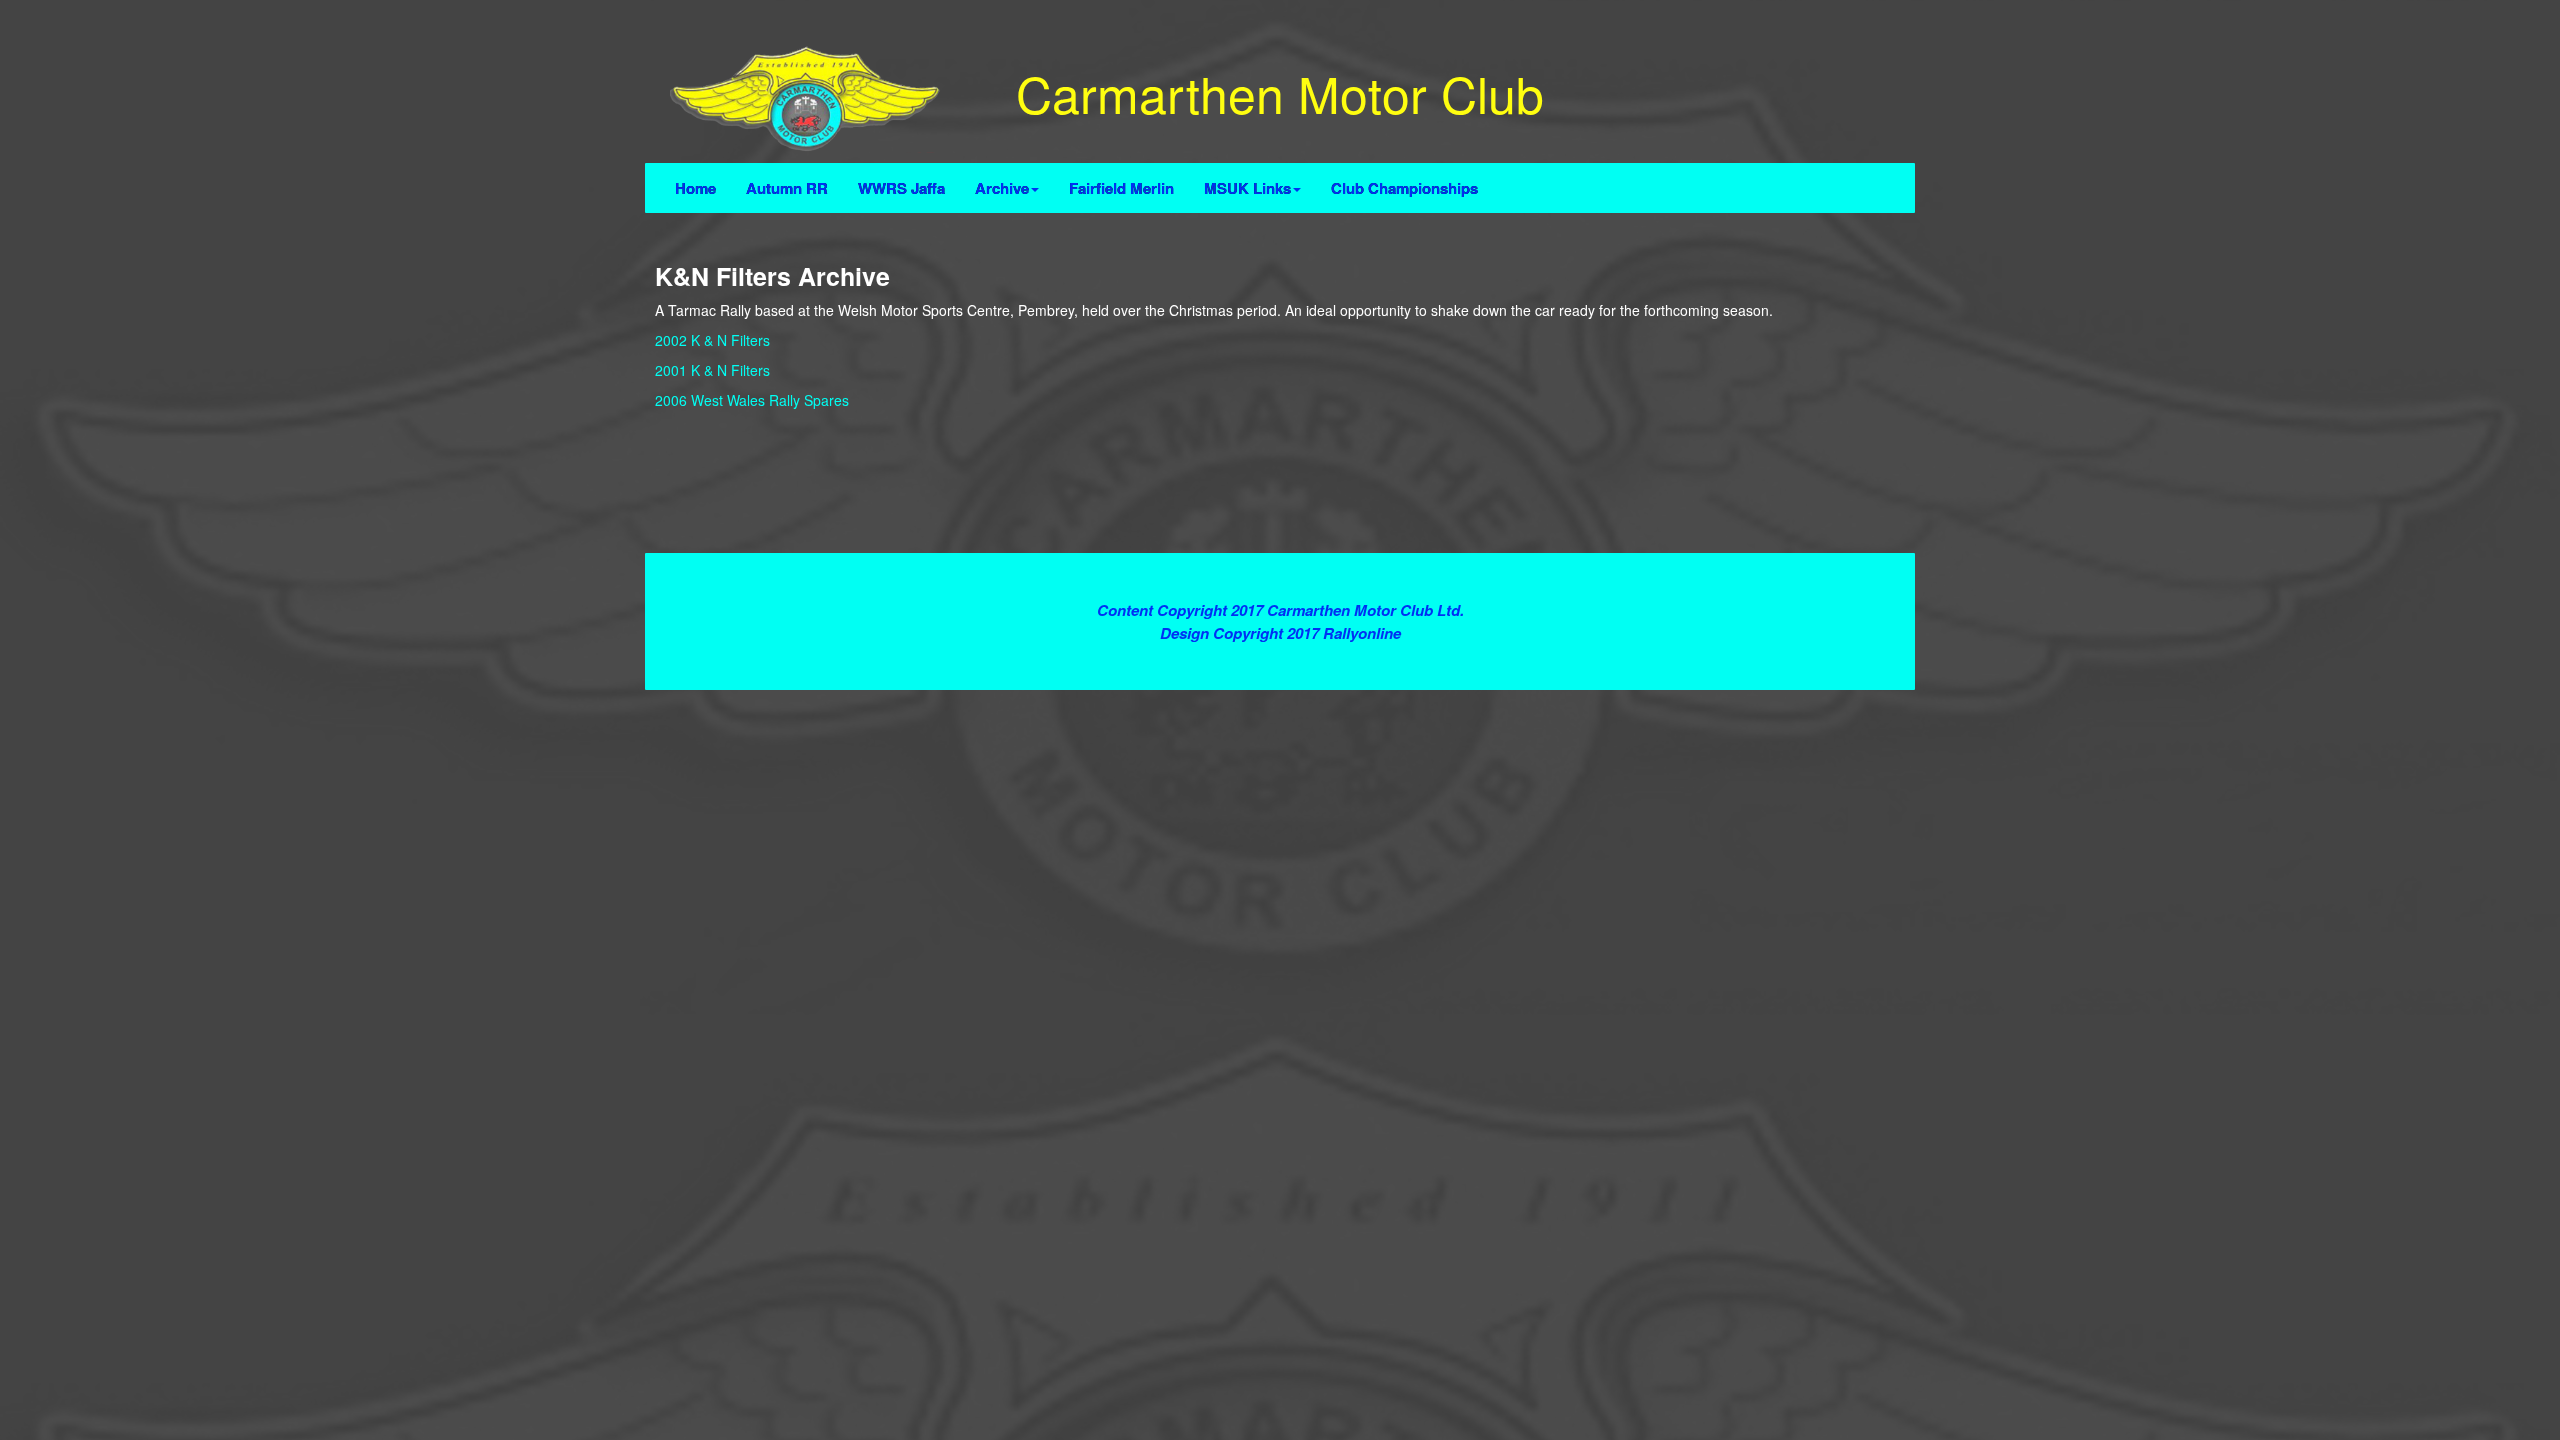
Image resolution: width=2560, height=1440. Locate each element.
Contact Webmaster (1280, 654)
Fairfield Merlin (1121, 188)
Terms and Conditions (1280, 573)
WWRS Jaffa (901, 188)
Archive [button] (1002, 188)
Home (695, 188)
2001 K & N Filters (712, 370)
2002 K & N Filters (712, 340)
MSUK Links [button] (1247, 188)
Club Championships (1404, 188)
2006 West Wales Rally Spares (752, 400)
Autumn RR (787, 188)
